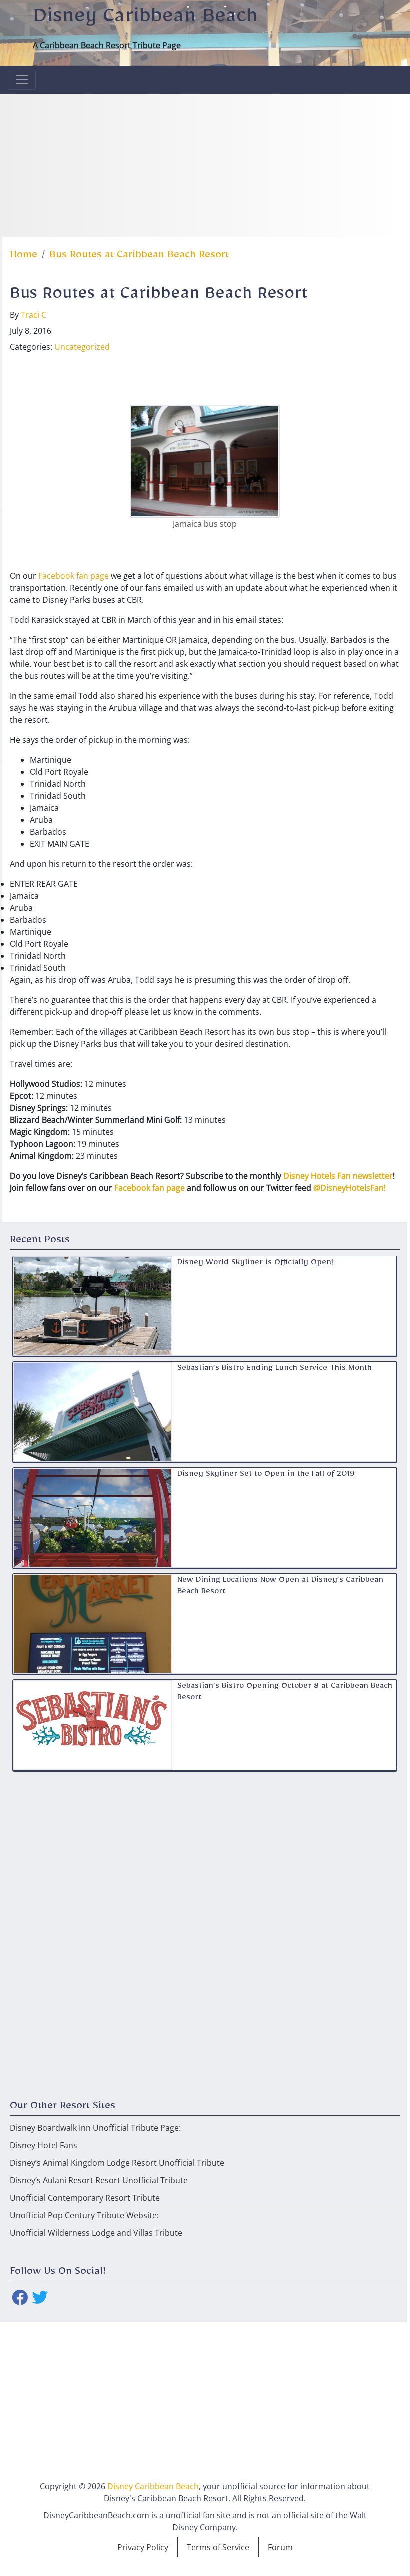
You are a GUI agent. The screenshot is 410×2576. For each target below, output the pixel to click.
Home (24, 257)
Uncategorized (82, 347)
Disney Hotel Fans (44, 2145)
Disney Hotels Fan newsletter (338, 1176)
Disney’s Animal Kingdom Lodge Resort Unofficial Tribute (117, 2163)
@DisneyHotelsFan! (350, 1188)
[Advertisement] (205, 164)
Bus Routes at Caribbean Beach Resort (139, 257)
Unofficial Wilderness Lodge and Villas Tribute (96, 2233)
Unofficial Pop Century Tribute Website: (84, 2215)
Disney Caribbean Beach (145, 20)
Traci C (34, 315)
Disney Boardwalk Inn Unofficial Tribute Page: (95, 2128)
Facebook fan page (74, 576)
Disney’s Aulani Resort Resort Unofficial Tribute (99, 2180)
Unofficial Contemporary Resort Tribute (85, 2198)
